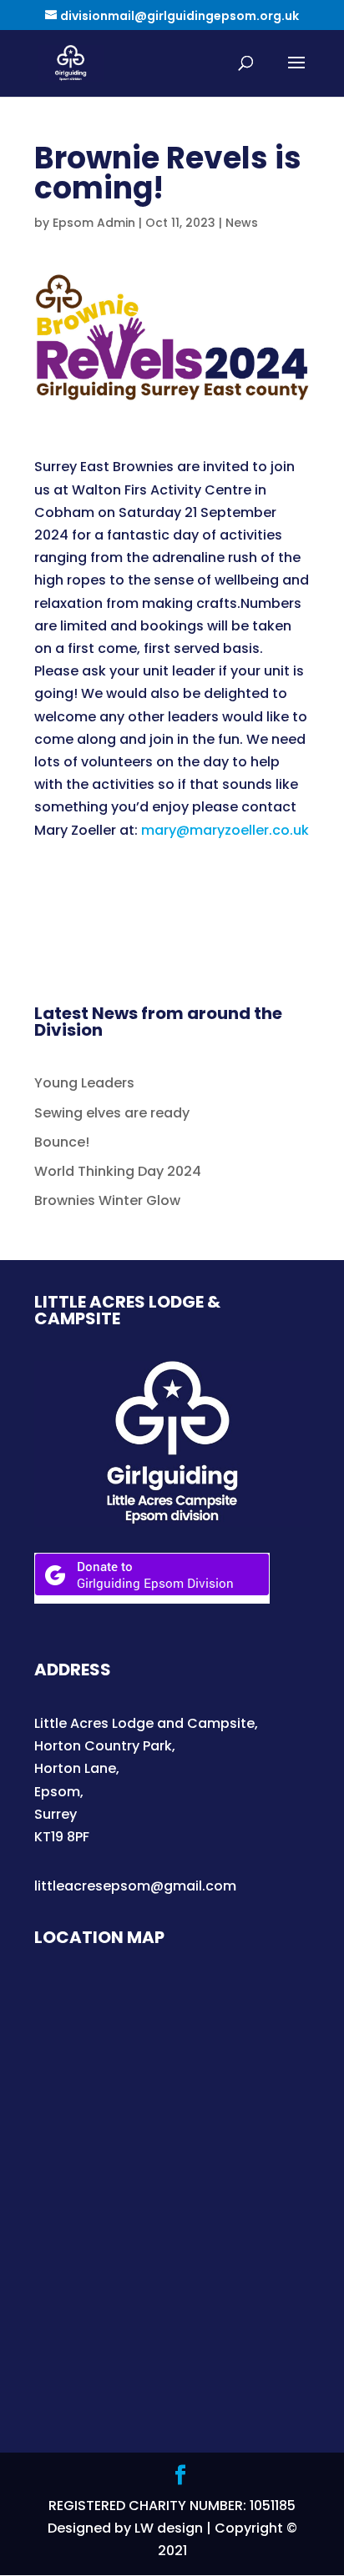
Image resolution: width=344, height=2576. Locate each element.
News (242, 223)
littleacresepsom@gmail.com (135, 1886)
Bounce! (62, 1142)
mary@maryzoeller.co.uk (225, 830)
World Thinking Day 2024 (118, 1171)
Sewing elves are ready (112, 1113)
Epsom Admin (94, 223)
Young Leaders (84, 1083)
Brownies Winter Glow (107, 1200)
